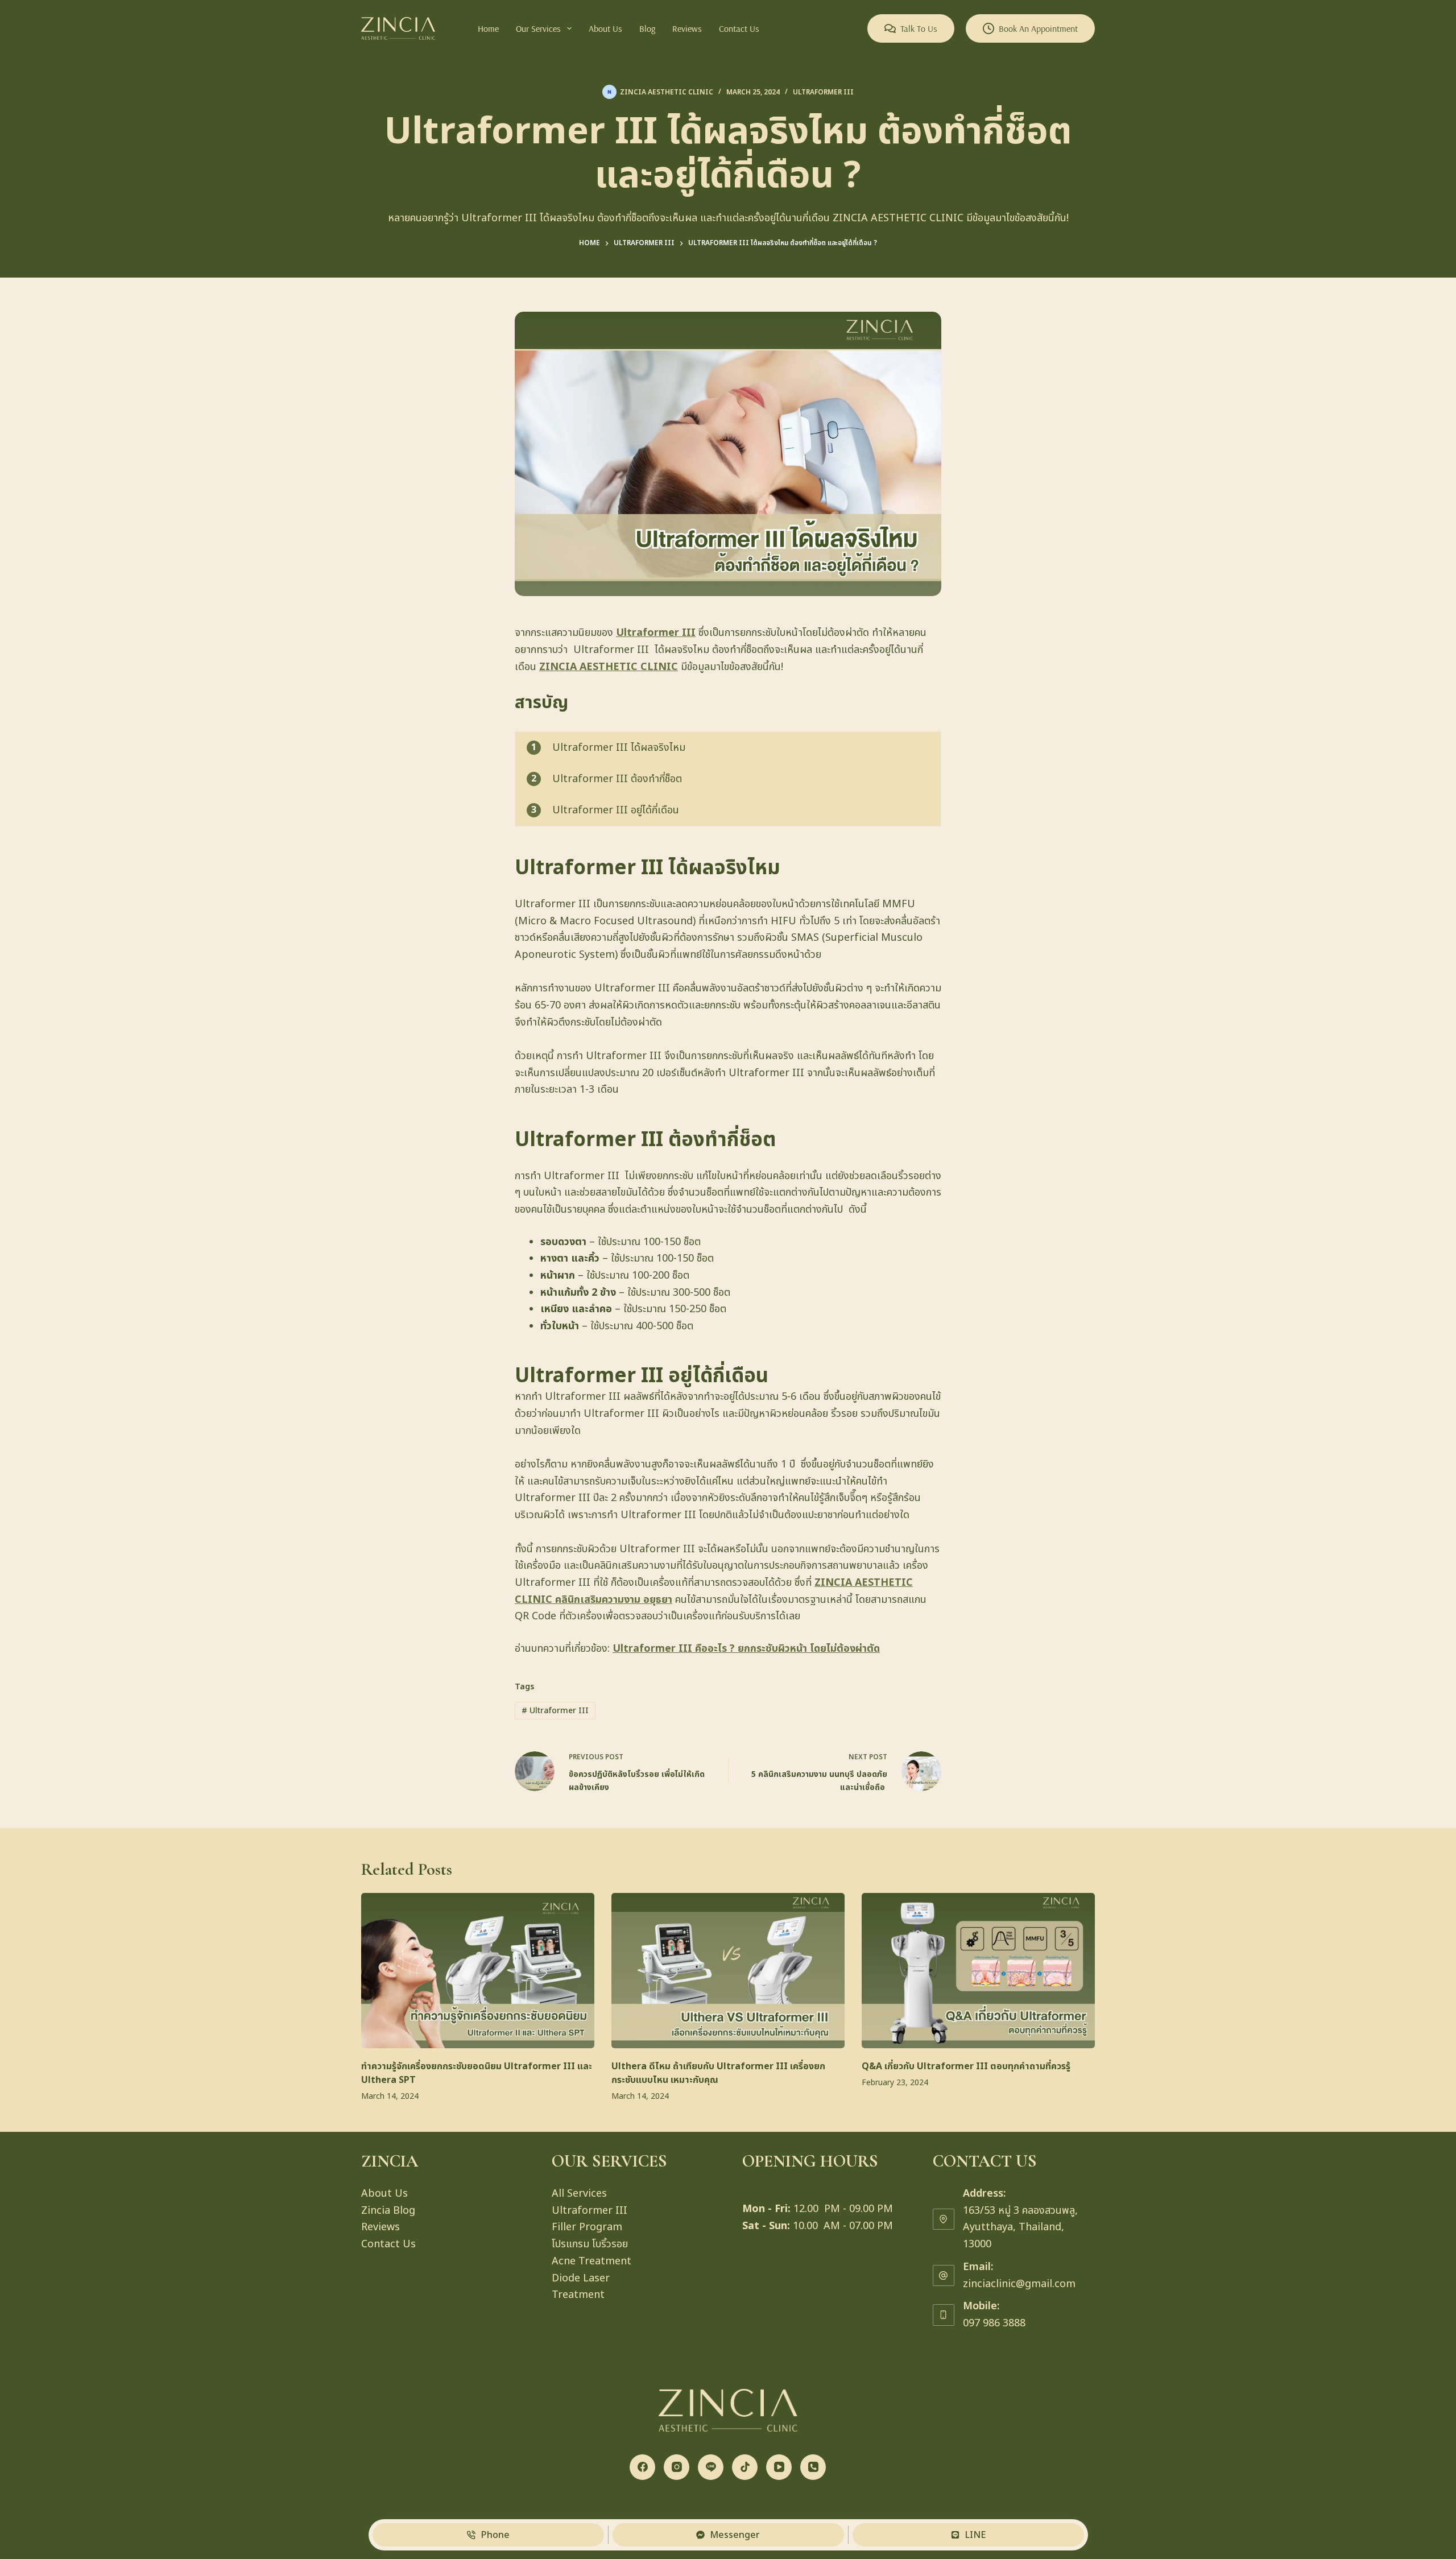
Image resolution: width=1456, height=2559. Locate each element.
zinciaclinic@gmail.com (1019, 2284)
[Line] (711, 2467)
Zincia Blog (388, 2211)
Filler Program (587, 2227)
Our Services (538, 28)
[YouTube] (779, 2467)
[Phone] (813, 2467)
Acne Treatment (591, 2261)
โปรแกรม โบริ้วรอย (590, 2244)
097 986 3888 (994, 2323)
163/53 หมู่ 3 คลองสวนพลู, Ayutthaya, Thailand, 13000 (1020, 2227)
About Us (605, 28)
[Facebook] (642, 2467)
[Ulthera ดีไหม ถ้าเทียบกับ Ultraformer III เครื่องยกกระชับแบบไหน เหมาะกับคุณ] (728, 1971)
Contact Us (739, 28)
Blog (647, 28)
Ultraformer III (823, 92)
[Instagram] (677, 2467)
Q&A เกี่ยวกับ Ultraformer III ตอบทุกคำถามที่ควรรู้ (966, 2066)
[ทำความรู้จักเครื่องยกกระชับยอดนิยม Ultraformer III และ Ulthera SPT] (478, 1971)
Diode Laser (581, 2278)
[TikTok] (745, 2467)
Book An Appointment (1038, 28)
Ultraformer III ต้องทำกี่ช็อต (617, 779)
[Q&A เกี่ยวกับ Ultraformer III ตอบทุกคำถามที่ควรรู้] (978, 1971)
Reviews (687, 28)
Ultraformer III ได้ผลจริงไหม (619, 748)
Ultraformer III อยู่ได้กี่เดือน (616, 810)
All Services (579, 2194)
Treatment (578, 2295)
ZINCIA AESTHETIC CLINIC (609, 667)
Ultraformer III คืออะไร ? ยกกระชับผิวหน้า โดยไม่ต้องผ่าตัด (746, 1649)
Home (488, 28)
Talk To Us (919, 28)
